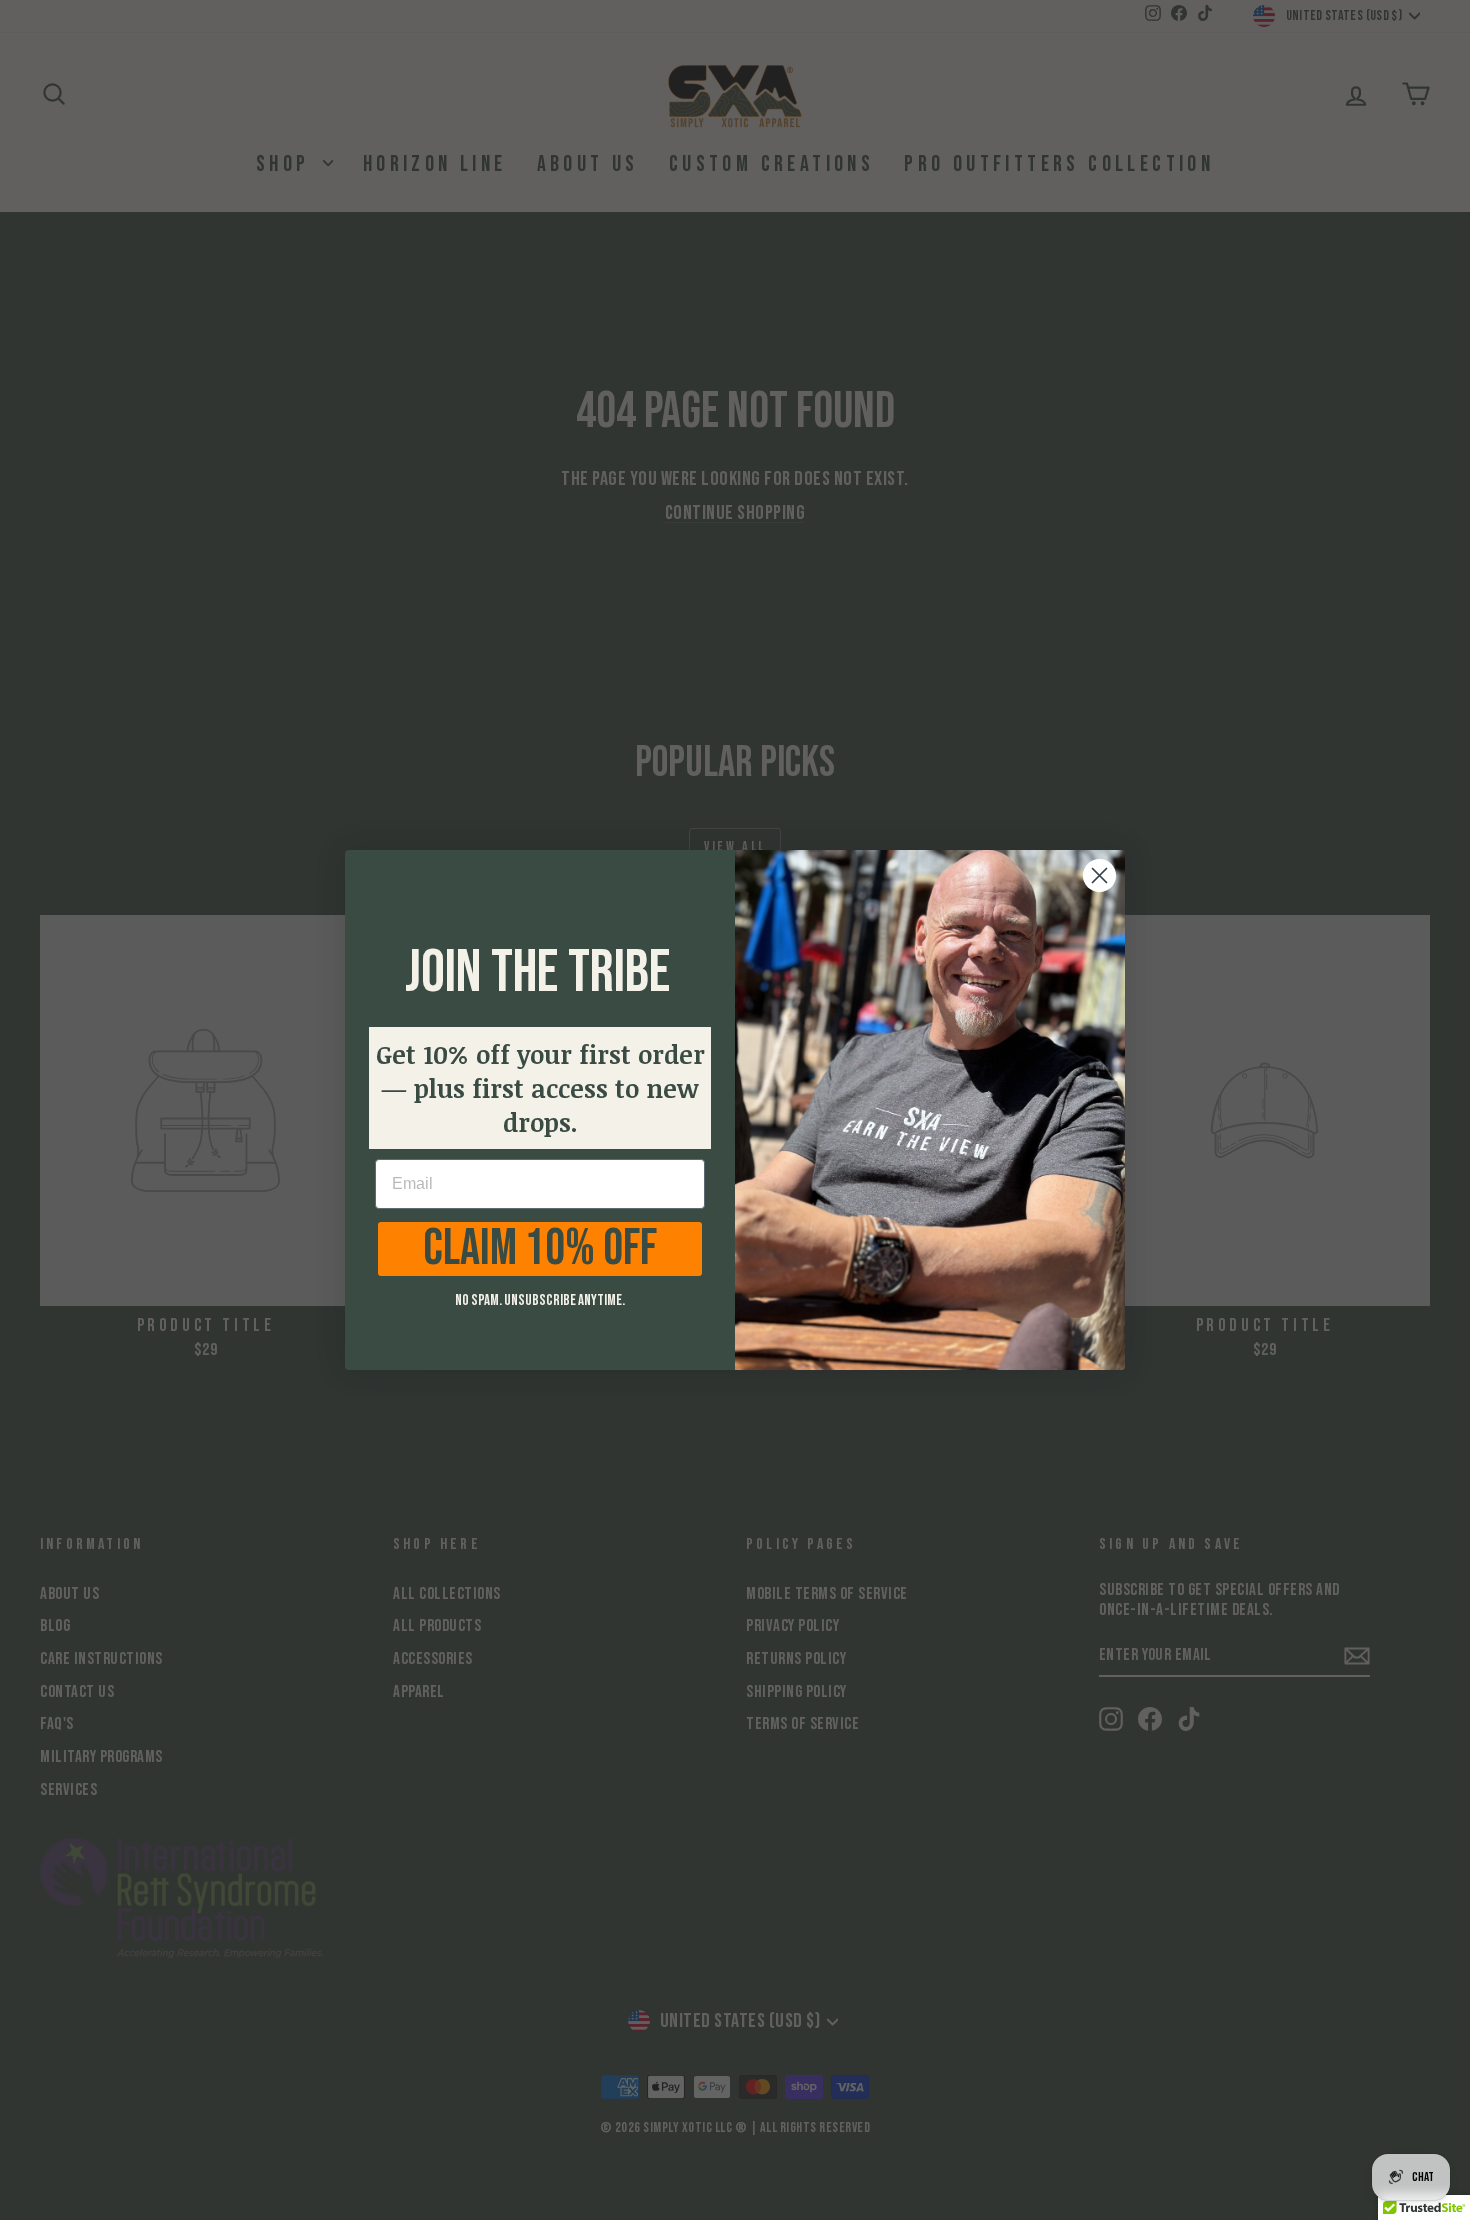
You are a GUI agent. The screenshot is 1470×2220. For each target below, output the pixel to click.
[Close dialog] (1099, 875)
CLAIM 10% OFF (540, 1249)
